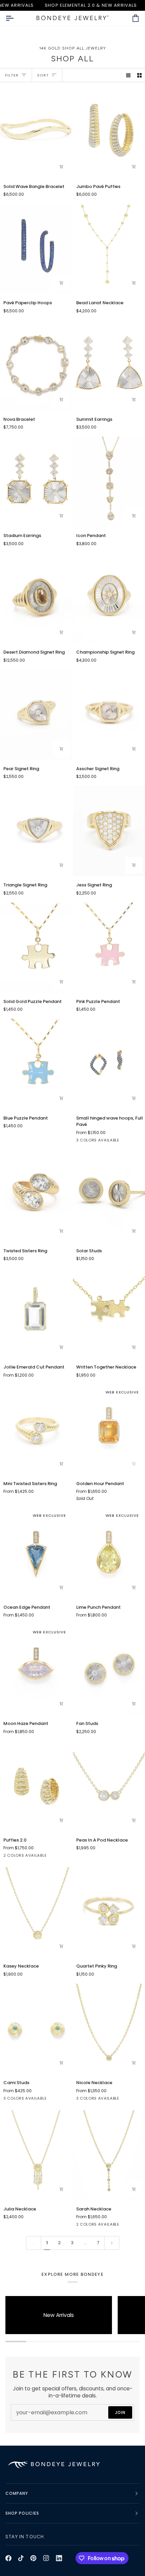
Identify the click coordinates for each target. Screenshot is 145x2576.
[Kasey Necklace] (36, 1912)
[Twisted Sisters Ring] (36, 1197)
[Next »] (112, 2243)
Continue (39, 2546)
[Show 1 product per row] (128, 75)
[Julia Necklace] (36, 2155)
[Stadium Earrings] (36, 482)
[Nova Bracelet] (36, 366)
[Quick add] (61, 167)
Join (120, 2412)
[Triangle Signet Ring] (36, 831)
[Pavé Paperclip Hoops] (36, 249)
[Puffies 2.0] (36, 1786)
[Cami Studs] (36, 2029)
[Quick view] (61, 1231)
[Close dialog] (135, 2476)
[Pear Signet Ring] (36, 715)
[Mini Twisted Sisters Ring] (36, 1430)
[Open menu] (16, 18)
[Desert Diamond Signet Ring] (36, 598)
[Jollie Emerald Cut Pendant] (36, 1313)
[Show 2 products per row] (139, 75)
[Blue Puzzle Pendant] (36, 1064)
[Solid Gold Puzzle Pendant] (36, 948)
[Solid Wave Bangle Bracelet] (36, 132)
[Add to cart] (134, 167)
